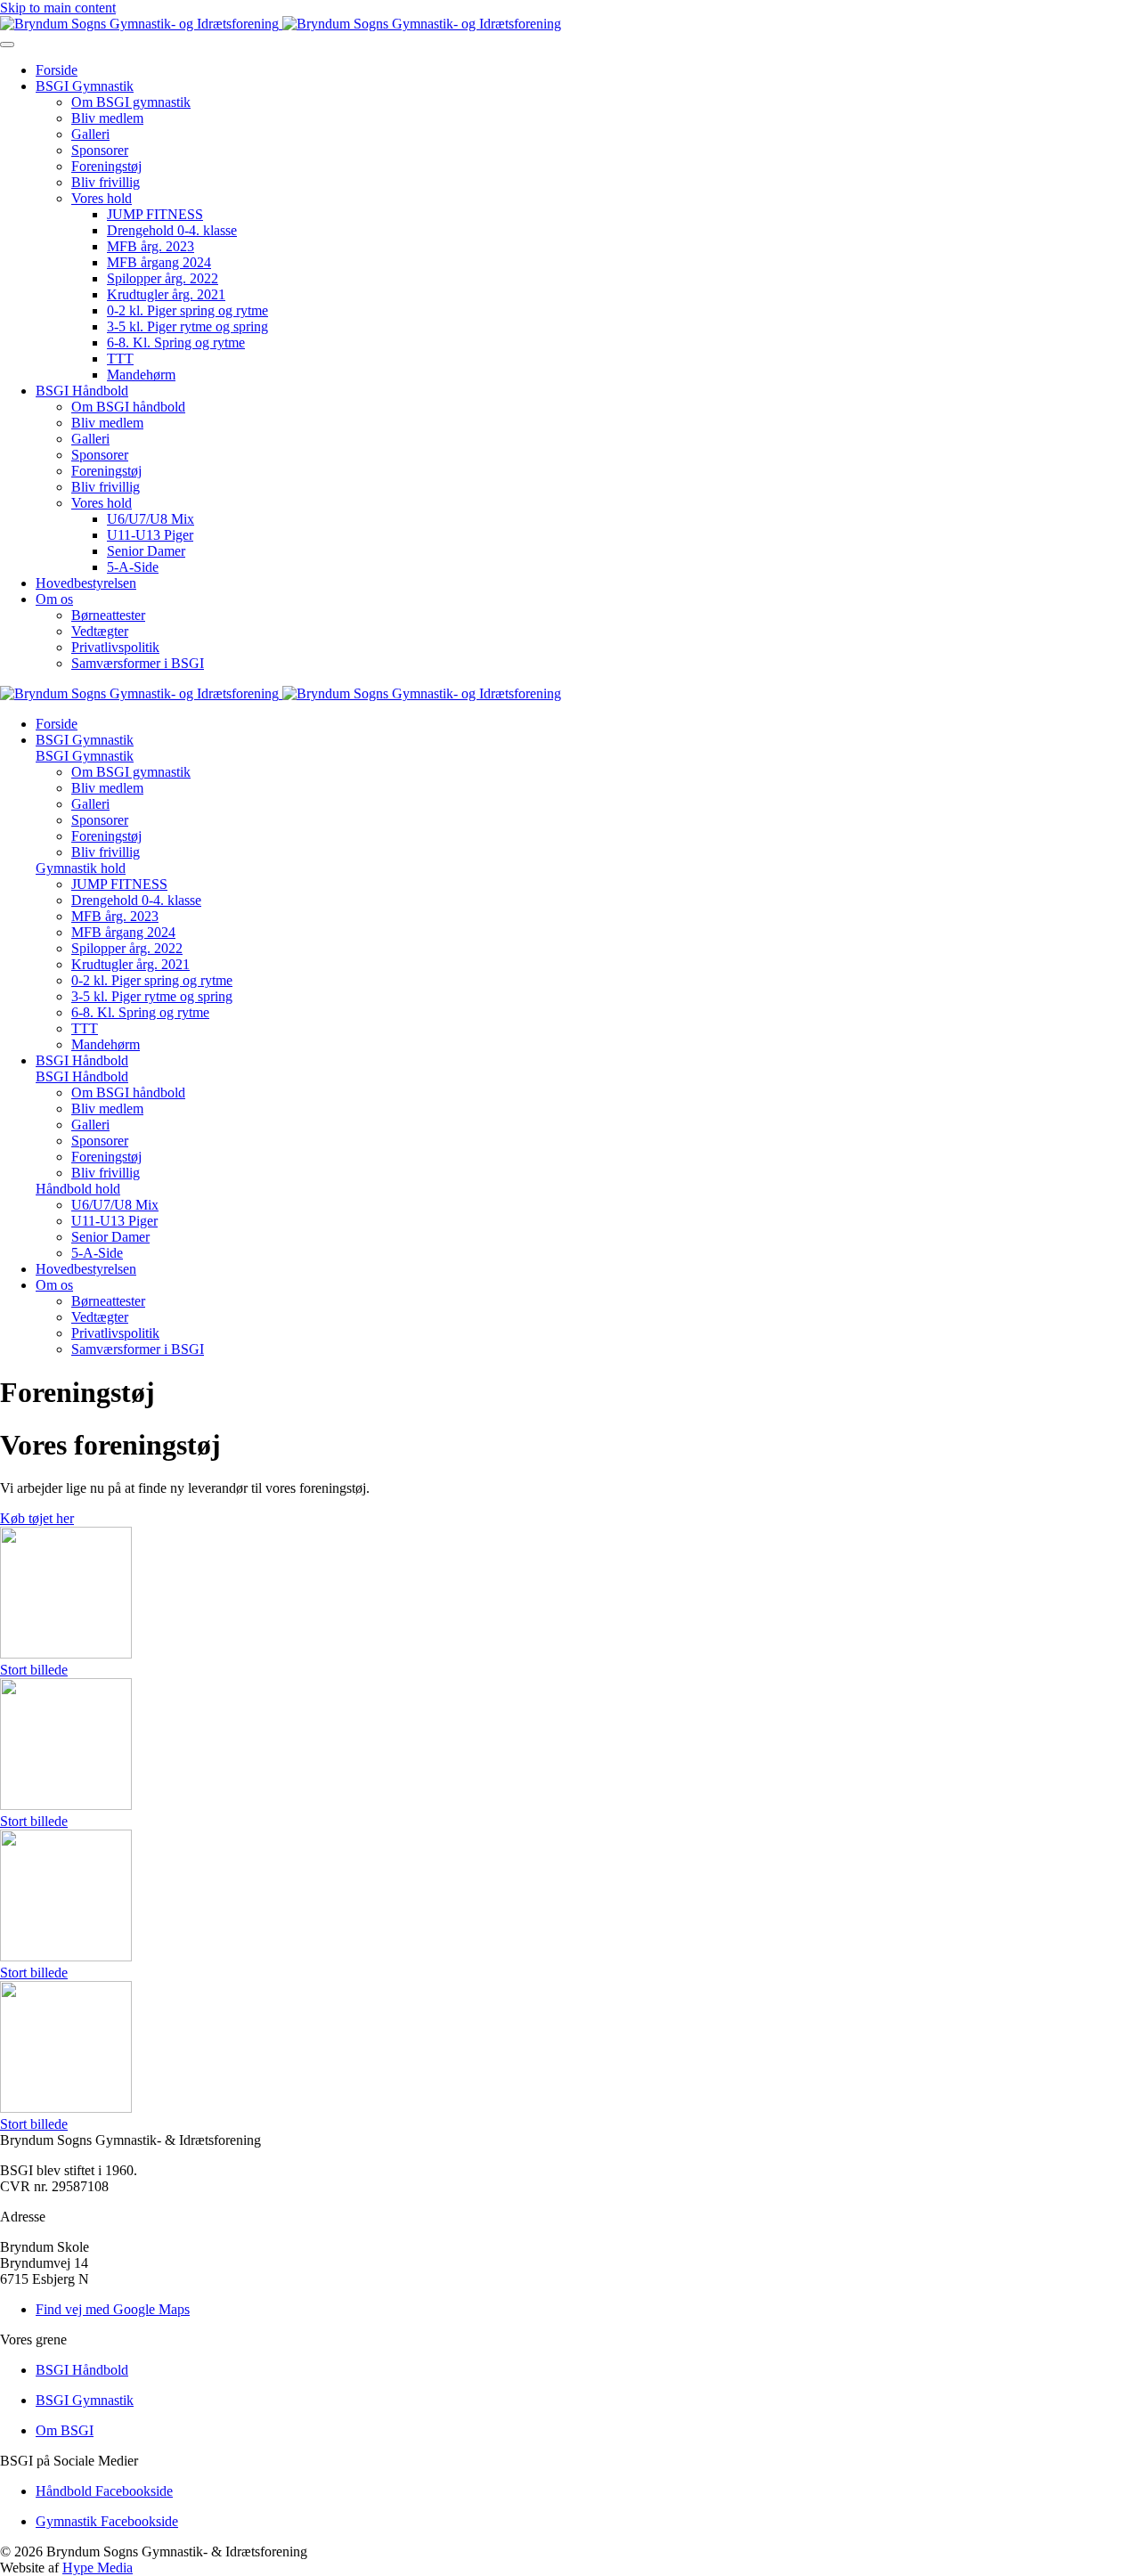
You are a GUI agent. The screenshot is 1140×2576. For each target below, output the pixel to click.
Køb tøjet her (37, 1518)
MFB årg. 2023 (151, 246)
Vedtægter (100, 631)
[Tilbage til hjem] (281, 24)
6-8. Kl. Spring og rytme (176, 342)
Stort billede (34, 1670)
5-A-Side (133, 567)
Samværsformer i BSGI (138, 663)
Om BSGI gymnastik (131, 102)
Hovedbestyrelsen (86, 583)
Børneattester (108, 615)
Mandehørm (141, 375)
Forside (57, 70)
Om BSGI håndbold (128, 407)
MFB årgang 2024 (159, 262)
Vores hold (102, 198)
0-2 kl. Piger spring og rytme (187, 310)
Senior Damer (146, 551)
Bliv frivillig (106, 182)
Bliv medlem (107, 118)
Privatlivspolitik (115, 647)
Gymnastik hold (81, 868)
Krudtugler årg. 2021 (166, 294)
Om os (54, 599)
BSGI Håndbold (82, 391)
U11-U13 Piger (150, 535)
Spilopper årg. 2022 (163, 278)
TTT (120, 359)
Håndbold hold (78, 1189)
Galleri (90, 134)
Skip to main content (58, 8)
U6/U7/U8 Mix (151, 519)
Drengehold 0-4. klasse (172, 230)
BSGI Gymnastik (85, 86)
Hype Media (98, 2568)
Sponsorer (100, 150)
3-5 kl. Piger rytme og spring (187, 326)
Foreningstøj (106, 166)
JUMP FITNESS (155, 214)
